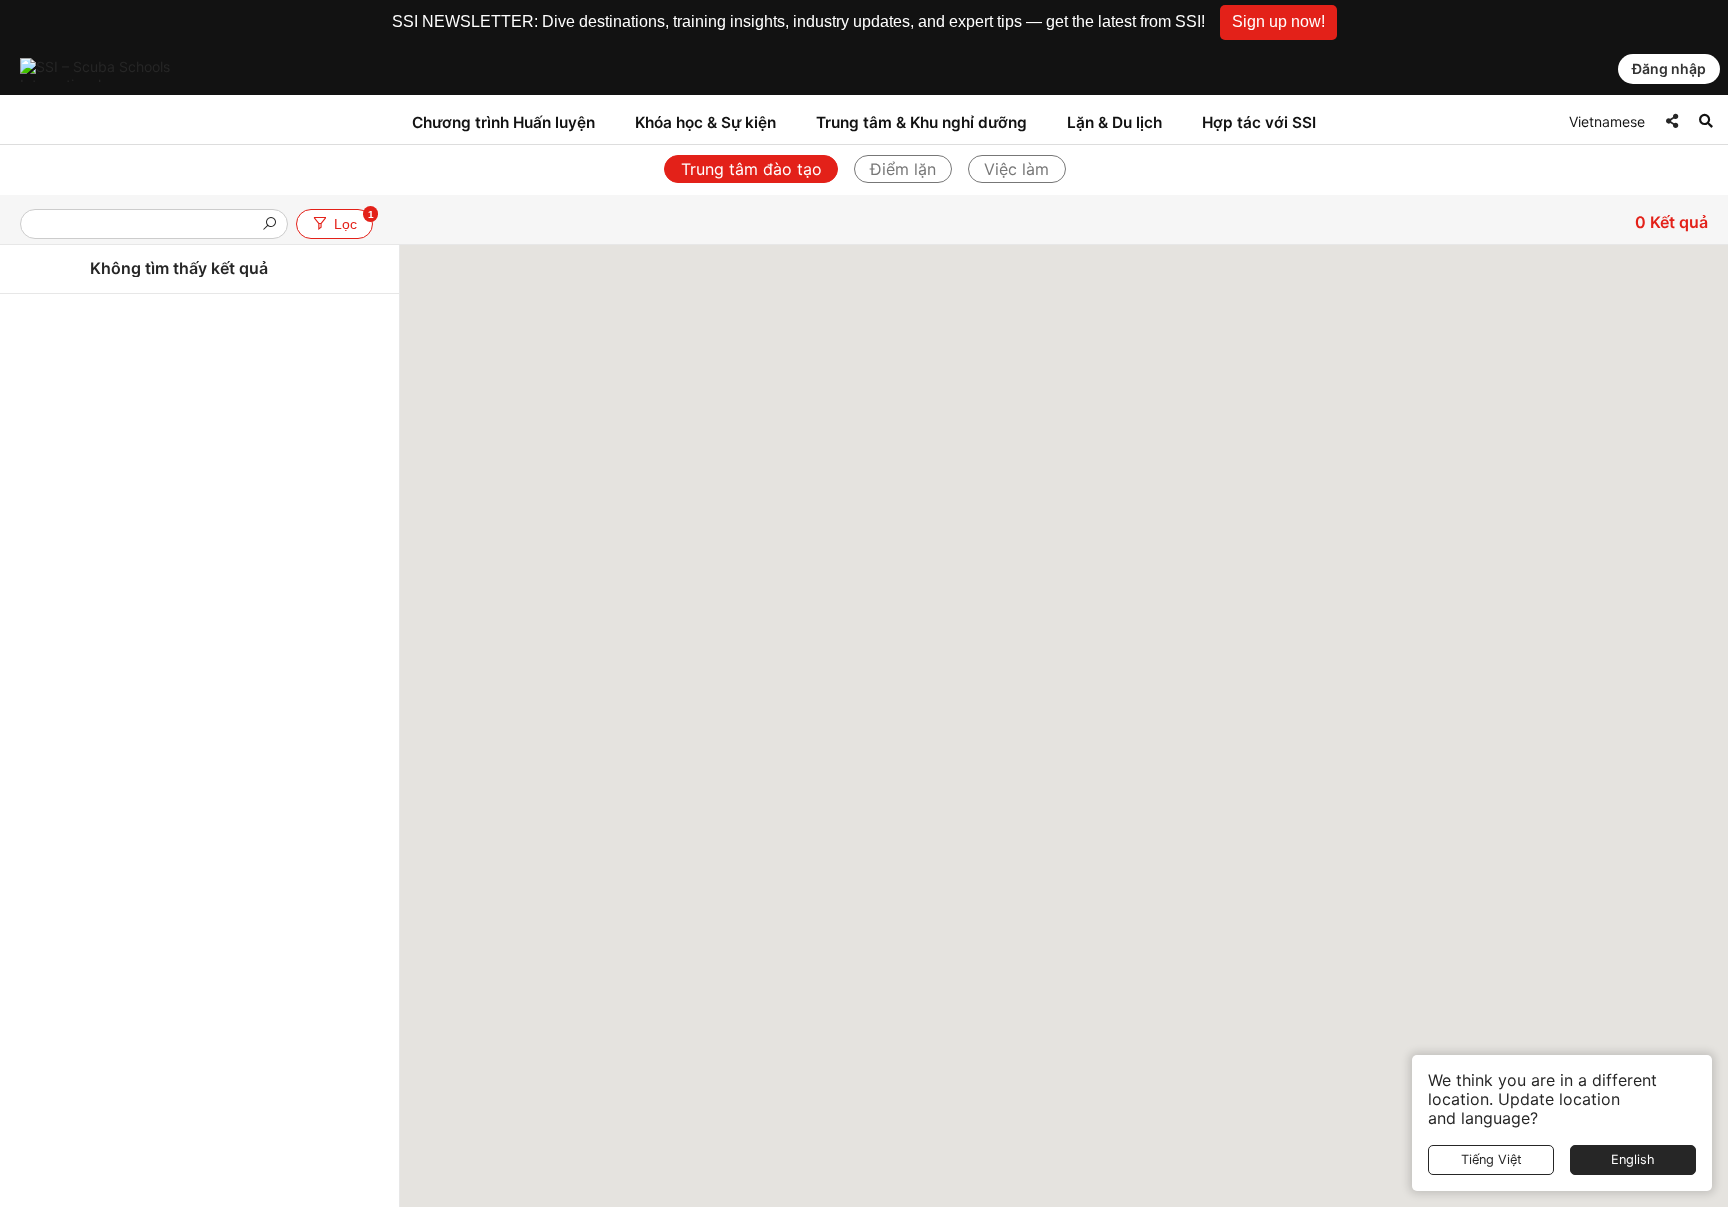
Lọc (353, 220)
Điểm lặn (903, 169)
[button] (1278, 22)
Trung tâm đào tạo (751, 169)
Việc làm (1016, 169)
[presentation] (146, 225)
